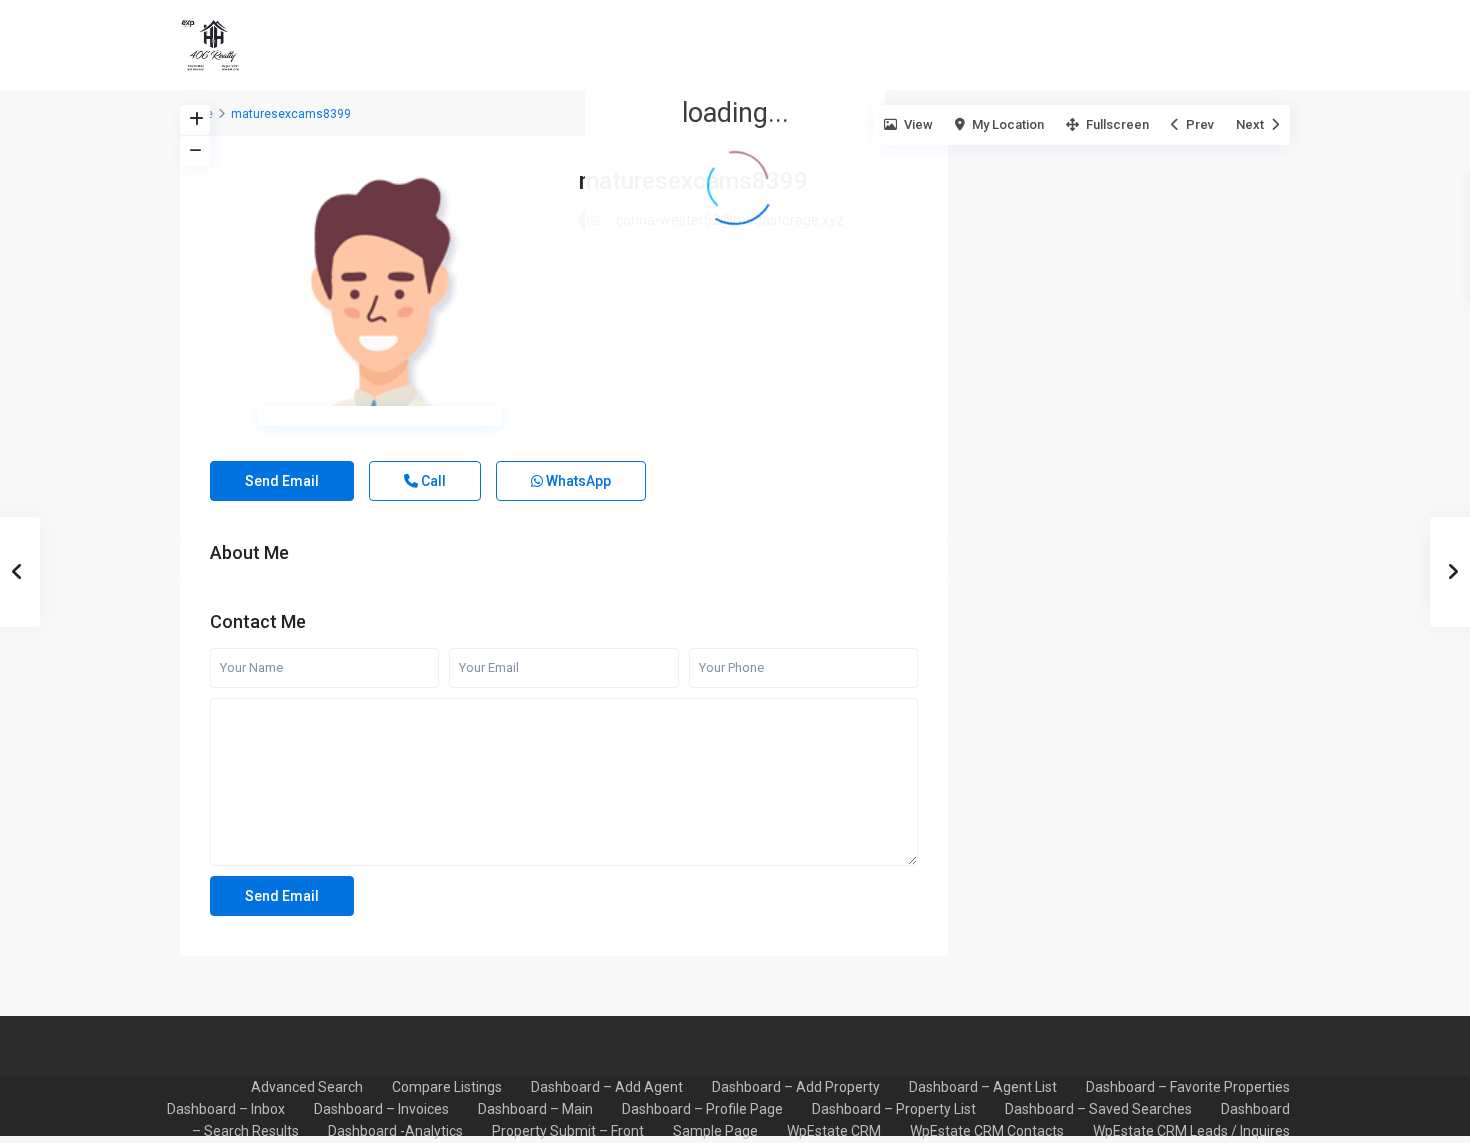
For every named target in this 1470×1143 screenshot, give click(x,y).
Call (432, 481)
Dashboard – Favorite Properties (1188, 1087)
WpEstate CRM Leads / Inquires (1191, 1131)
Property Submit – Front (568, 1131)
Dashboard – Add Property (796, 1087)
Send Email (282, 481)
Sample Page (715, 1131)
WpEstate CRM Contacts (987, 1131)
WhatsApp (577, 481)
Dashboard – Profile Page (702, 1109)
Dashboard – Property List (894, 1109)
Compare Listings (447, 1087)
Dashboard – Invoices (381, 1109)
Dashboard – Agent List (983, 1087)
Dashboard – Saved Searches (1098, 1109)
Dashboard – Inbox (226, 1109)
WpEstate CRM (834, 1131)
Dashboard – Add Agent (607, 1087)
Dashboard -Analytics (395, 1131)
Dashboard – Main (535, 1109)
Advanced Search (307, 1087)
